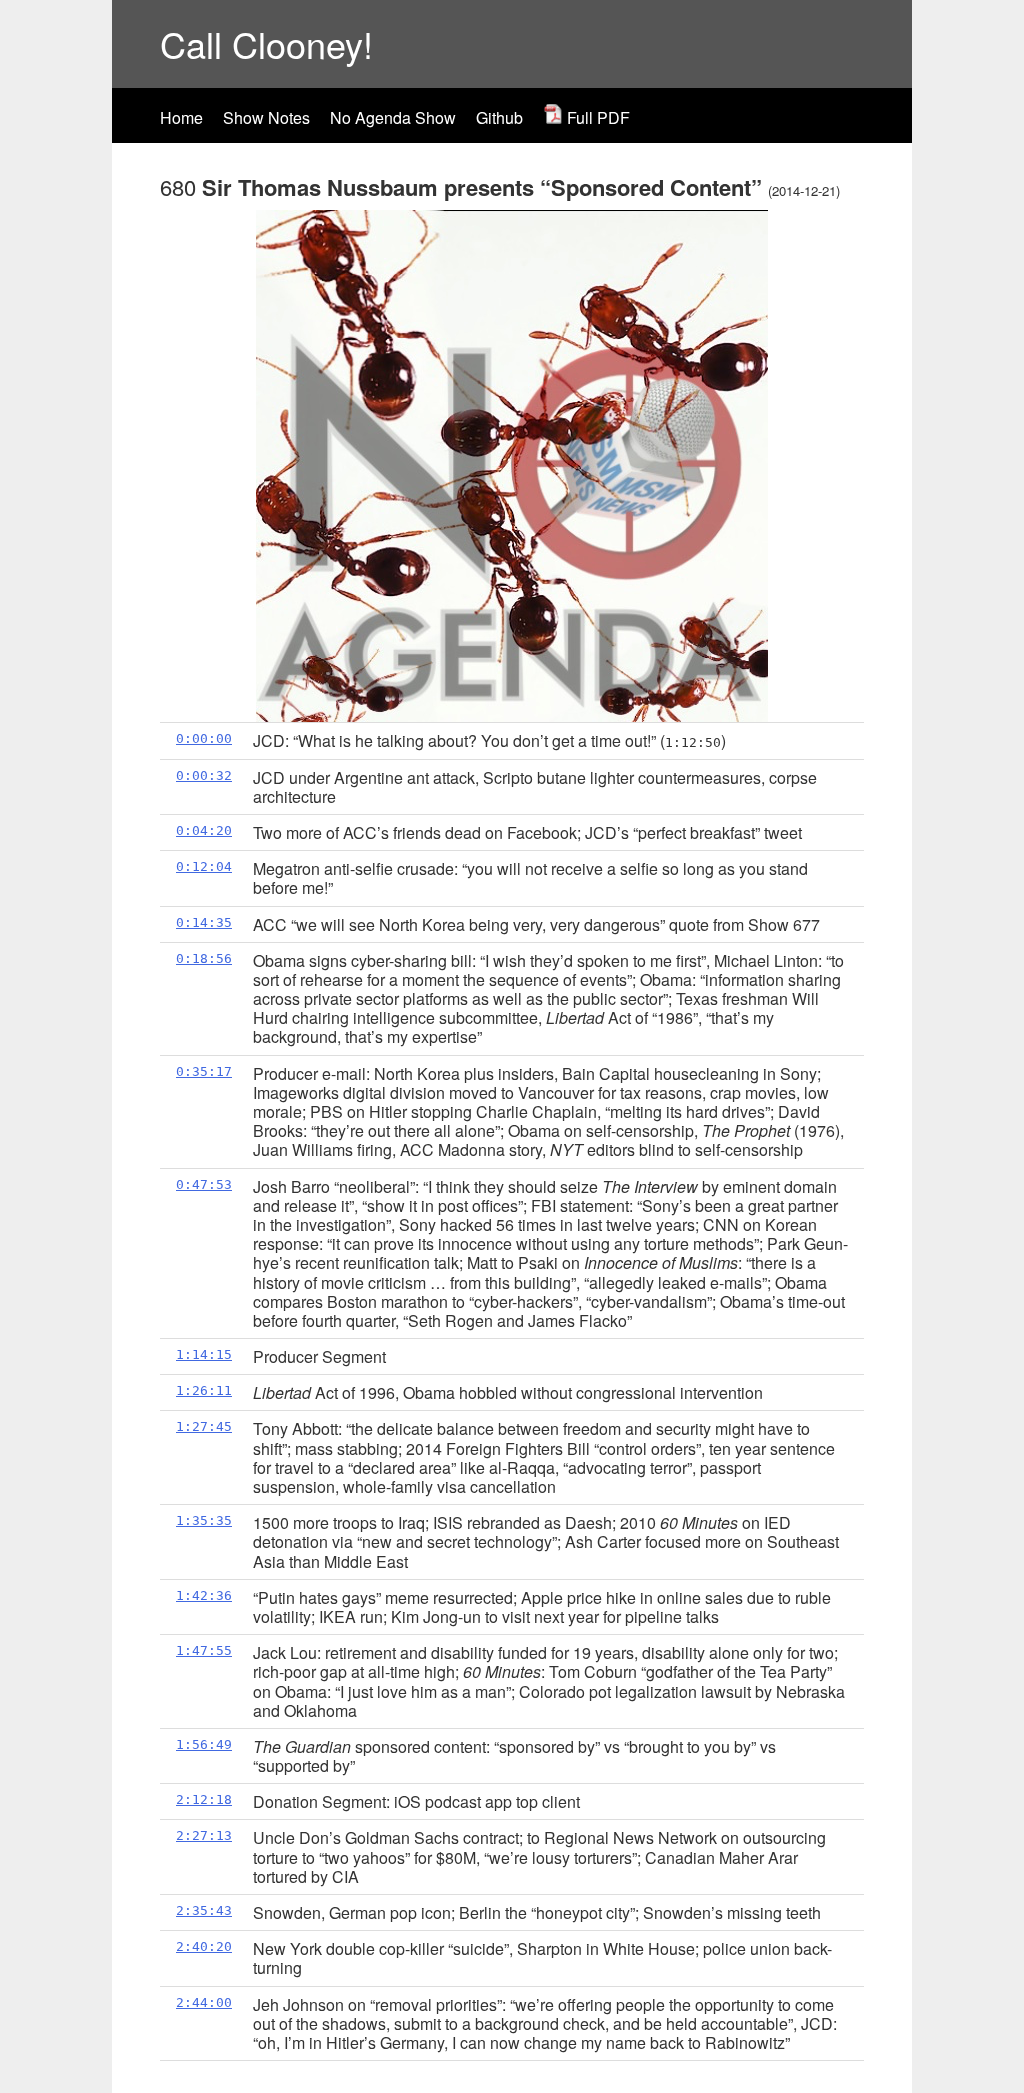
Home (181, 117)
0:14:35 (204, 922)
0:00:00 (204, 738)
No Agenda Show (393, 117)
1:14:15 (204, 1354)
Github (499, 117)
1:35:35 (204, 1520)
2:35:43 (204, 1910)
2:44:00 (204, 2002)
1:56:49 (204, 1744)
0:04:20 (204, 830)
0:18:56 (204, 958)
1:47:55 (204, 1650)
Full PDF (596, 117)
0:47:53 (204, 1184)
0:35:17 (204, 1071)
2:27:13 (204, 1835)
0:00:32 (204, 775)
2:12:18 (204, 1799)
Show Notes (266, 117)
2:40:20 (204, 1946)
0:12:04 (204, 866)
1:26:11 (204, 1390)
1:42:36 (204, 1595)
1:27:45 (204, 1426)
